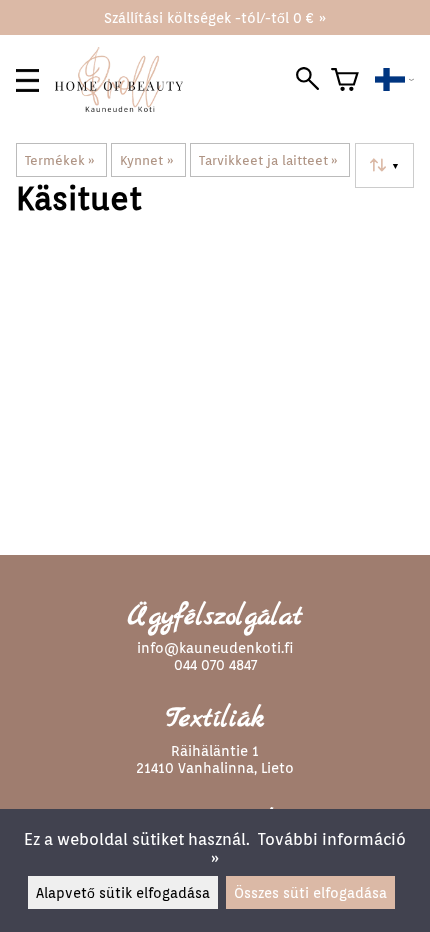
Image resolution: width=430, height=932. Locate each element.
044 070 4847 (215, 664)
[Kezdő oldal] (127, 106)
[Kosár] (345, 80)
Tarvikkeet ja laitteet (268, 160)
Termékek (60, 160)
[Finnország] (394, 80)
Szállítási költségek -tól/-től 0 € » (215, 17)
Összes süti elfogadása (310, 892)
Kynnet (146, 160)
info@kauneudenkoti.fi (215, 647)
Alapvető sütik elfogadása (123, 892)
